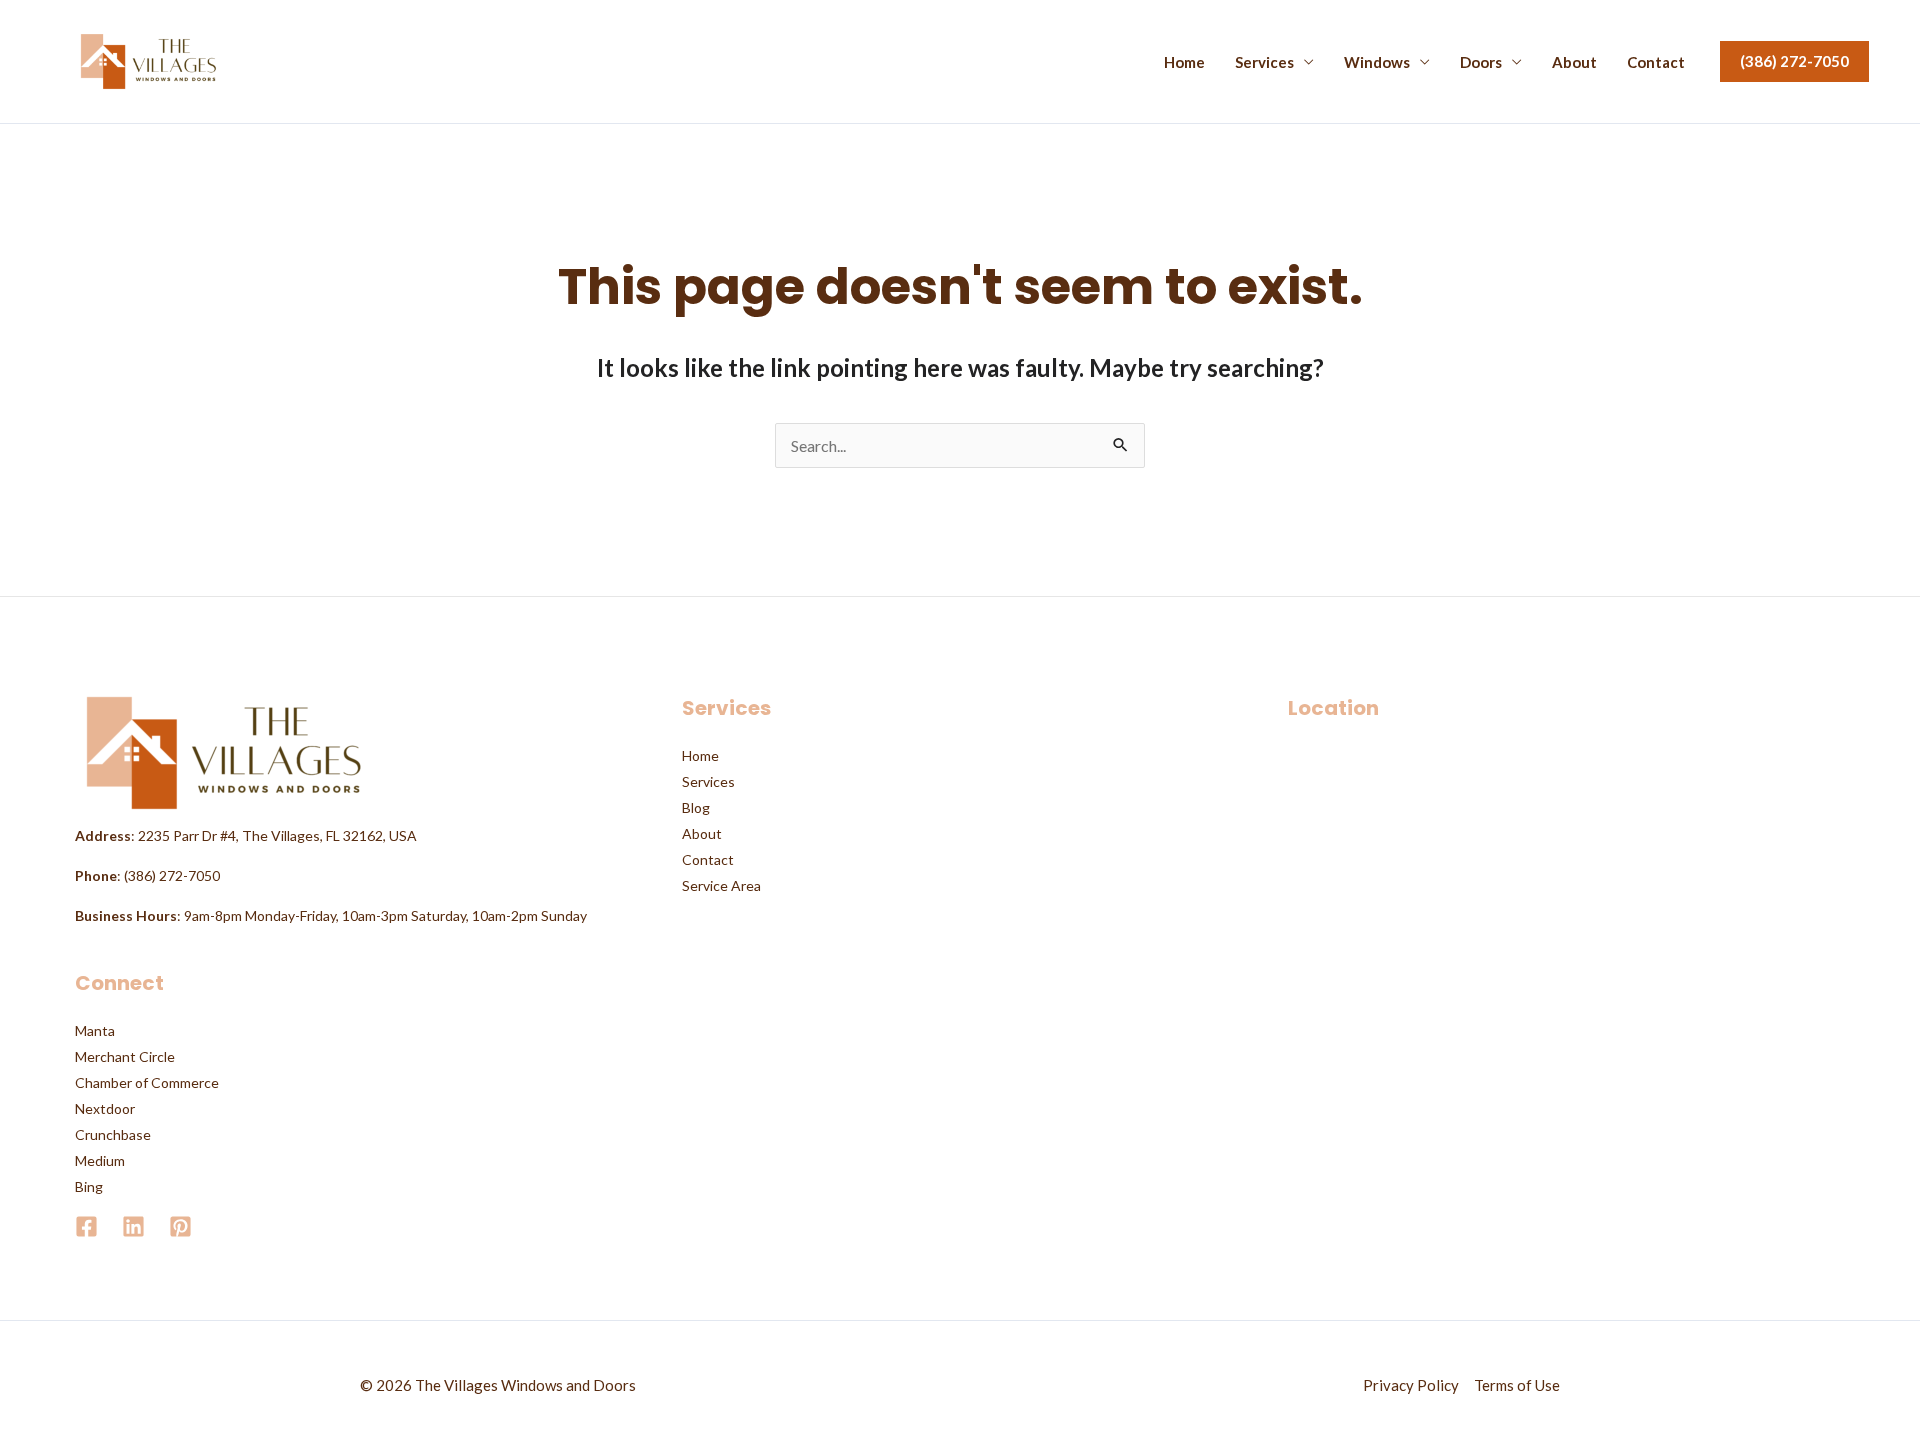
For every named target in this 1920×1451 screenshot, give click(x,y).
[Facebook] (86, 1226)
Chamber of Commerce (147, 1082)
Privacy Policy (1411, 1385)
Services (1264, 62)
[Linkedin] (133, 1226)
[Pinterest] (180, 1226)
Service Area (721, 885)
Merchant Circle (125, 1056)
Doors (1481, 62)
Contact (1656, 62)
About (1574, 62)
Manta (95, 1030)
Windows (1377, 62)
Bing (89, 1186)
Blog (696, 807)
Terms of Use (1517, 1385)
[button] (1794, 61)
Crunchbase (113, 1134)
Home (1184, 62)
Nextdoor (105, 1108)
